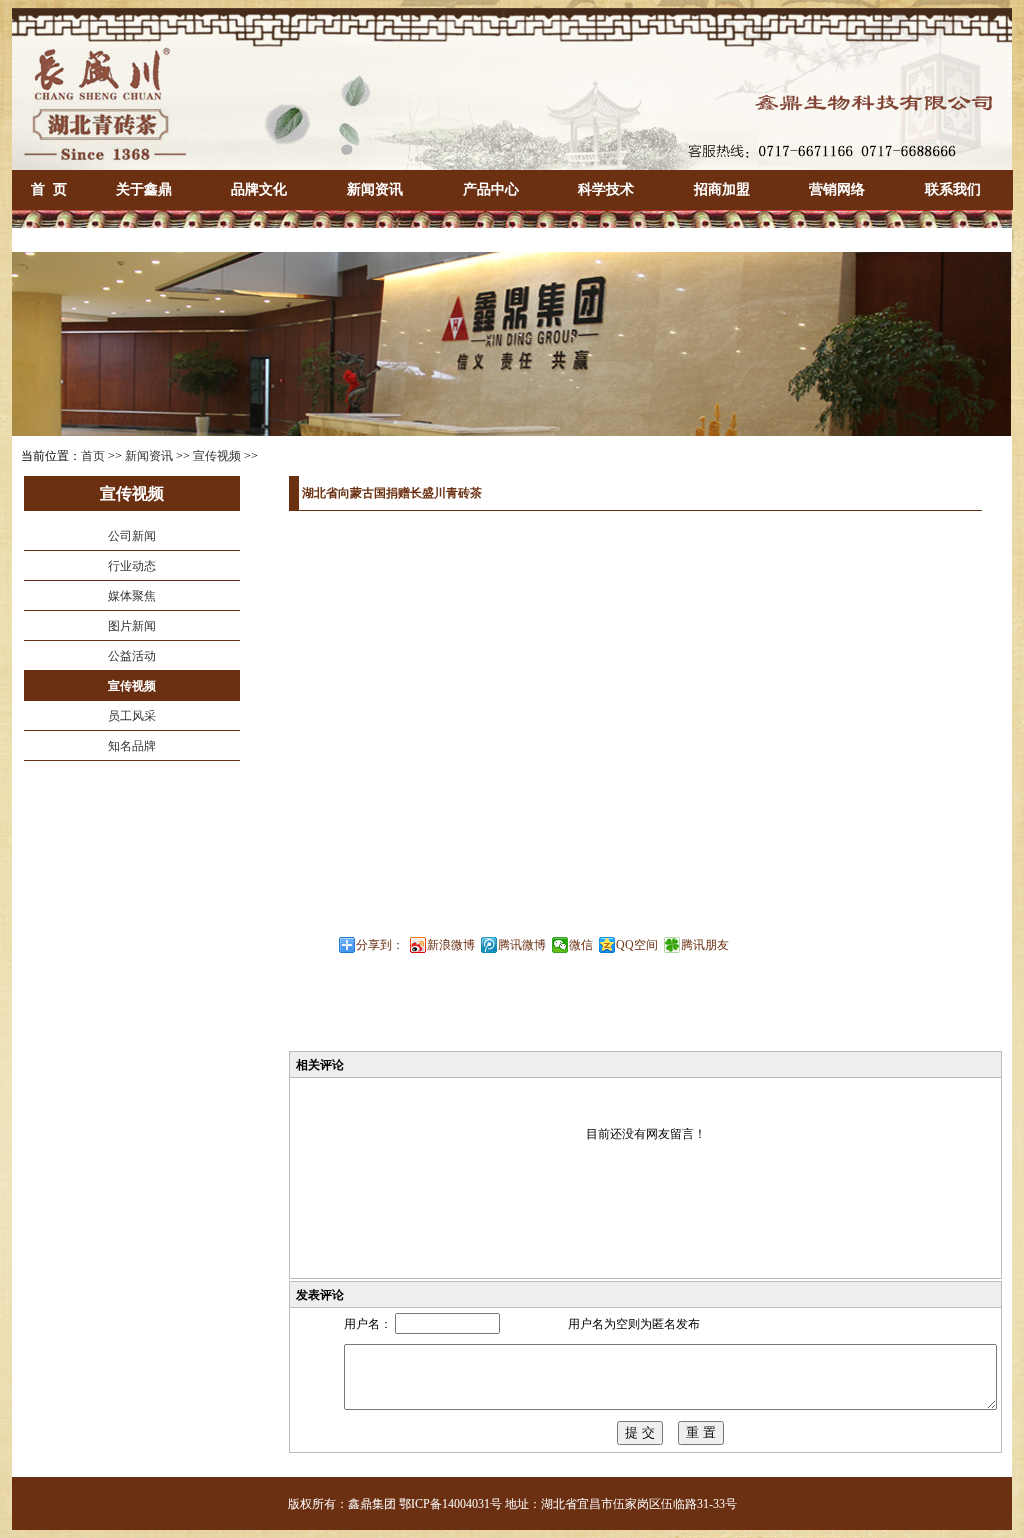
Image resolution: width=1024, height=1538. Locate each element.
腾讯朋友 (705, 945)
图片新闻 (132, 626)
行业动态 (132, 566)
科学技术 (606, 189)
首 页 (49, 189)
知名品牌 (132, 746)
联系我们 (953, 189)
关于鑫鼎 (144, 189)
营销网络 (837, 189)
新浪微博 (451, 945)
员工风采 (132, 716)
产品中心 (491, 189)
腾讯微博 (522, 945)
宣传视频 (217, 456)
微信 (581, 945)
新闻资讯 (375, 189)
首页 (93, 456)
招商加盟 (722, 189)
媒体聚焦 (132, 596)
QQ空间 (637, 945)
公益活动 (132, 656)
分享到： (380, 945)
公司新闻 (132, 536)
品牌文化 (259, 189)
